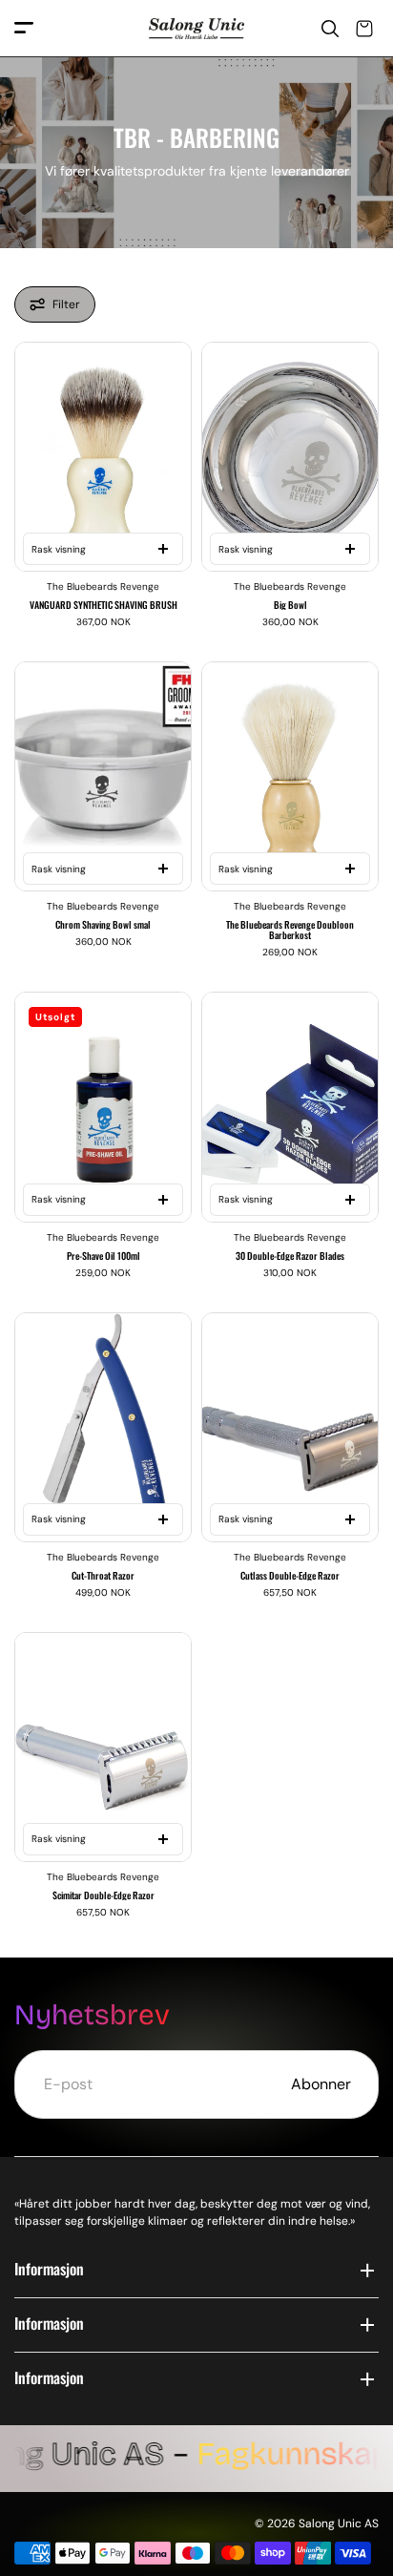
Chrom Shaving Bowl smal (103, 924)
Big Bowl (290, 605)
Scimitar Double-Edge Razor (103, 1895)
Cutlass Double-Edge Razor (290, 1575)
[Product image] (103, 457)
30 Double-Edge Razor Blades (290, 1256)
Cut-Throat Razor (103, 1575)
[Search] (330, 29)
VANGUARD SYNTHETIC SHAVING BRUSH (103, 605)
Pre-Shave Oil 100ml (103, 1256)
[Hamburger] (24, 29)
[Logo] (196, 29)
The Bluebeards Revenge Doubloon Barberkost (290, 930)
